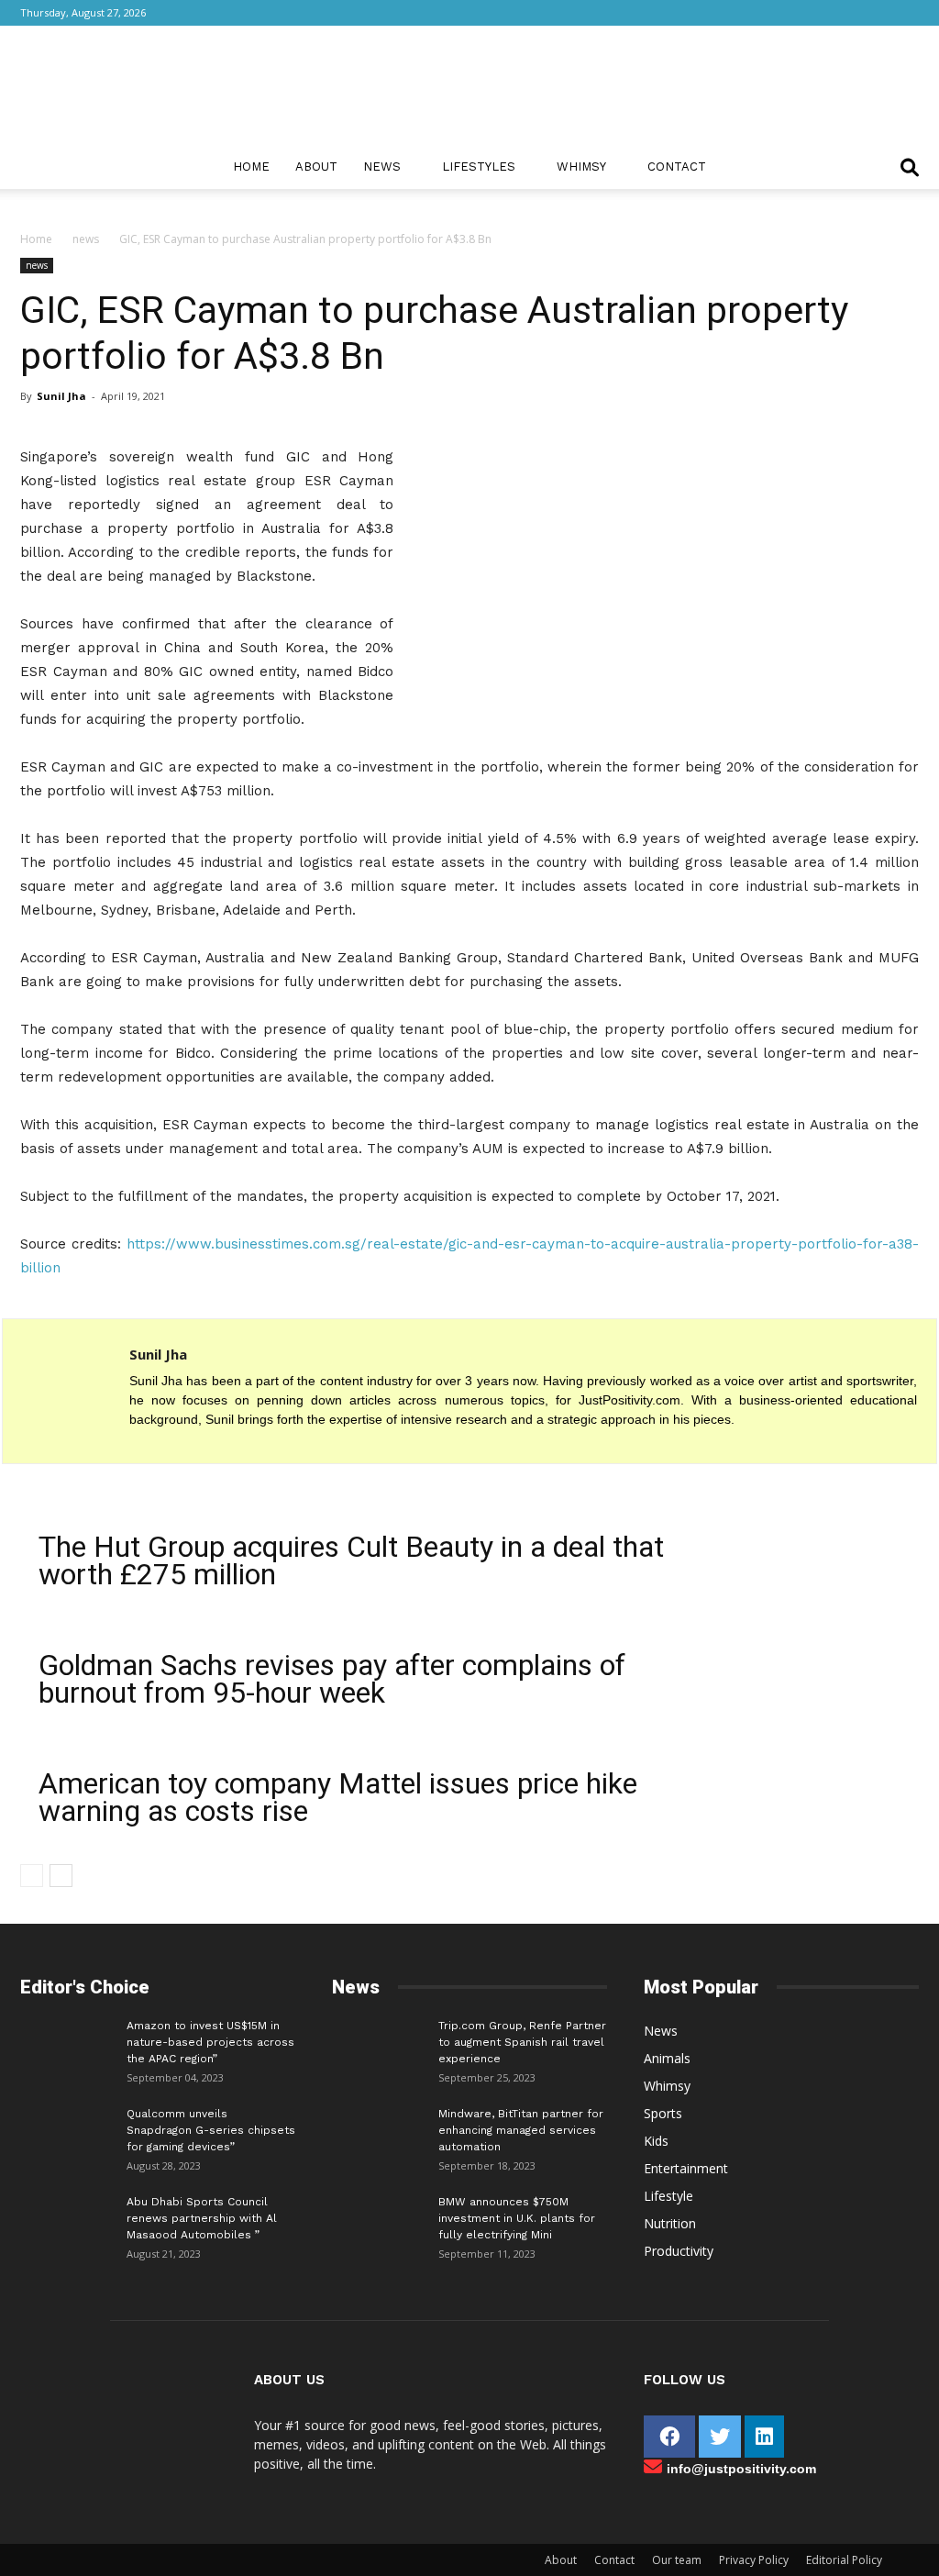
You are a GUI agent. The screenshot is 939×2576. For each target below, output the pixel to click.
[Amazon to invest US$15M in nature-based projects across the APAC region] (66, 2045)
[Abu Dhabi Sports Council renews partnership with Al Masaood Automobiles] (66, 2216)
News (382, 167)
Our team (677, 2560)
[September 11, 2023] (378, 2221)
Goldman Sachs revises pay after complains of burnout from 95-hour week (332, 1679)
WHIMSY (581, 167)
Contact (677, 167)
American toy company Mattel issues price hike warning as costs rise (338, 1797)
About (316, 167)
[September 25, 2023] (378, 2045)
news (86, 239)
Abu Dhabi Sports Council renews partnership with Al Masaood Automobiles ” (202, 2218)
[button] (910, 169)
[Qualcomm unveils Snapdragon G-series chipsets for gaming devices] (66, 2133)
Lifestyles (479, 167)
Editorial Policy (844, 2560)
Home (251, 167)
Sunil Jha (61, 396)
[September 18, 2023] (378, 2133)
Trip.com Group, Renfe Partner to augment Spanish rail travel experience (522, 2042)
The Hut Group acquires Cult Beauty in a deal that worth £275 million (351, 1560)
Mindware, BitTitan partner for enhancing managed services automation (521, 2130)
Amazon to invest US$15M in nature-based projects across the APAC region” (210, 2042)
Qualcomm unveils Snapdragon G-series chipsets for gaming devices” (211, 2130)
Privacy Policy (754, 2560)
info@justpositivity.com (741, 2469)
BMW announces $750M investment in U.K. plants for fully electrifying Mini (517, 2218)
